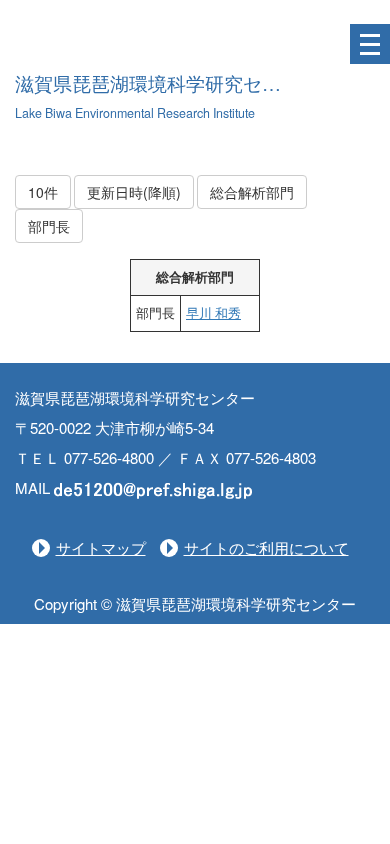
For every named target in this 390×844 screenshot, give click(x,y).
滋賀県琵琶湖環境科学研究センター (167, 84)
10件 (43, 192)
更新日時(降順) (134, 192)
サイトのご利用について (266, 547)
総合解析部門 (252, 192)
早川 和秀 (213, 313)
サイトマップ (101, 547)
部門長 (49, 226)
